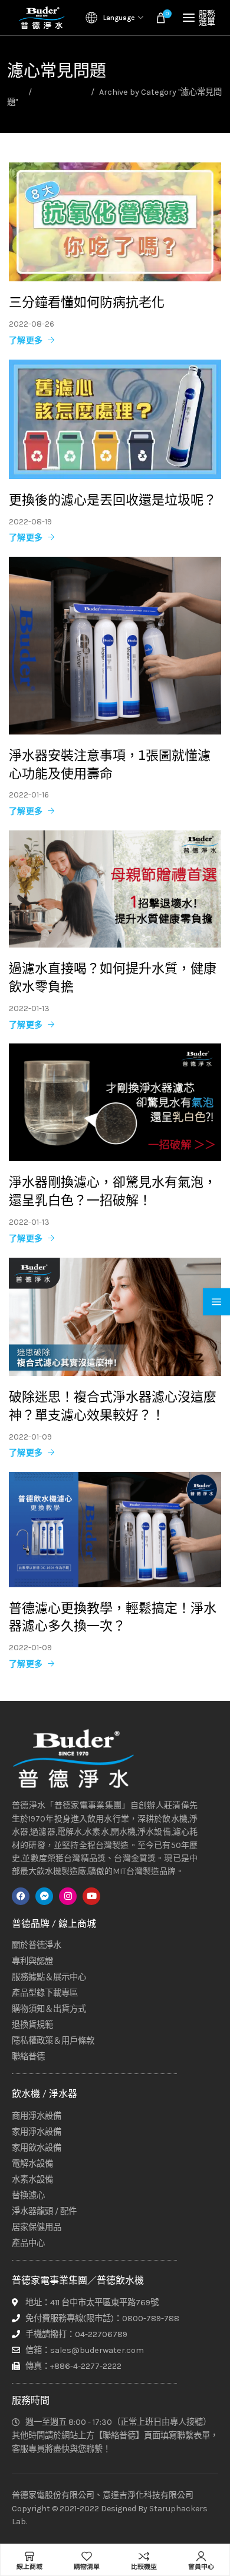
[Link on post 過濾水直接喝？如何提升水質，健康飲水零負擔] (115, 889)
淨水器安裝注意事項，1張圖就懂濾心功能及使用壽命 (110, 764)
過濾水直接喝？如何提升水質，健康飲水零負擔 (113, 977)
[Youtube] (91, 1896)
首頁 (15, 92)
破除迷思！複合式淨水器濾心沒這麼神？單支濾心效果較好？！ (113, 1406)
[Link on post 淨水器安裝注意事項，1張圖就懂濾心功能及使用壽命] (115, 646)
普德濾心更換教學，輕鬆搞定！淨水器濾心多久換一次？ (113, 1617)
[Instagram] (68, 1896)
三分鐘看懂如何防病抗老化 (87, 302)
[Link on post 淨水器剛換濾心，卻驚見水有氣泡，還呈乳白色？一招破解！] (115, 1102)
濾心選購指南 (61, 92)
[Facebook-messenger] (44, 1896)
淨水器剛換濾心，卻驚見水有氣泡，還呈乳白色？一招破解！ (113, 1191)
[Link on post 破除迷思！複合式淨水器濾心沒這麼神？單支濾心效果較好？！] (115, 1317)
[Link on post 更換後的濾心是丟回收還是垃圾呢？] (115, 419)
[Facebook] (21, 1896)
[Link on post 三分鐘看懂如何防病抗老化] (115, 222)
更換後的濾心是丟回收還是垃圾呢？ (113, 499)
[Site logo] (41, 18)
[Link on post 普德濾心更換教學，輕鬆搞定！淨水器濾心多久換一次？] (115, 1530)
